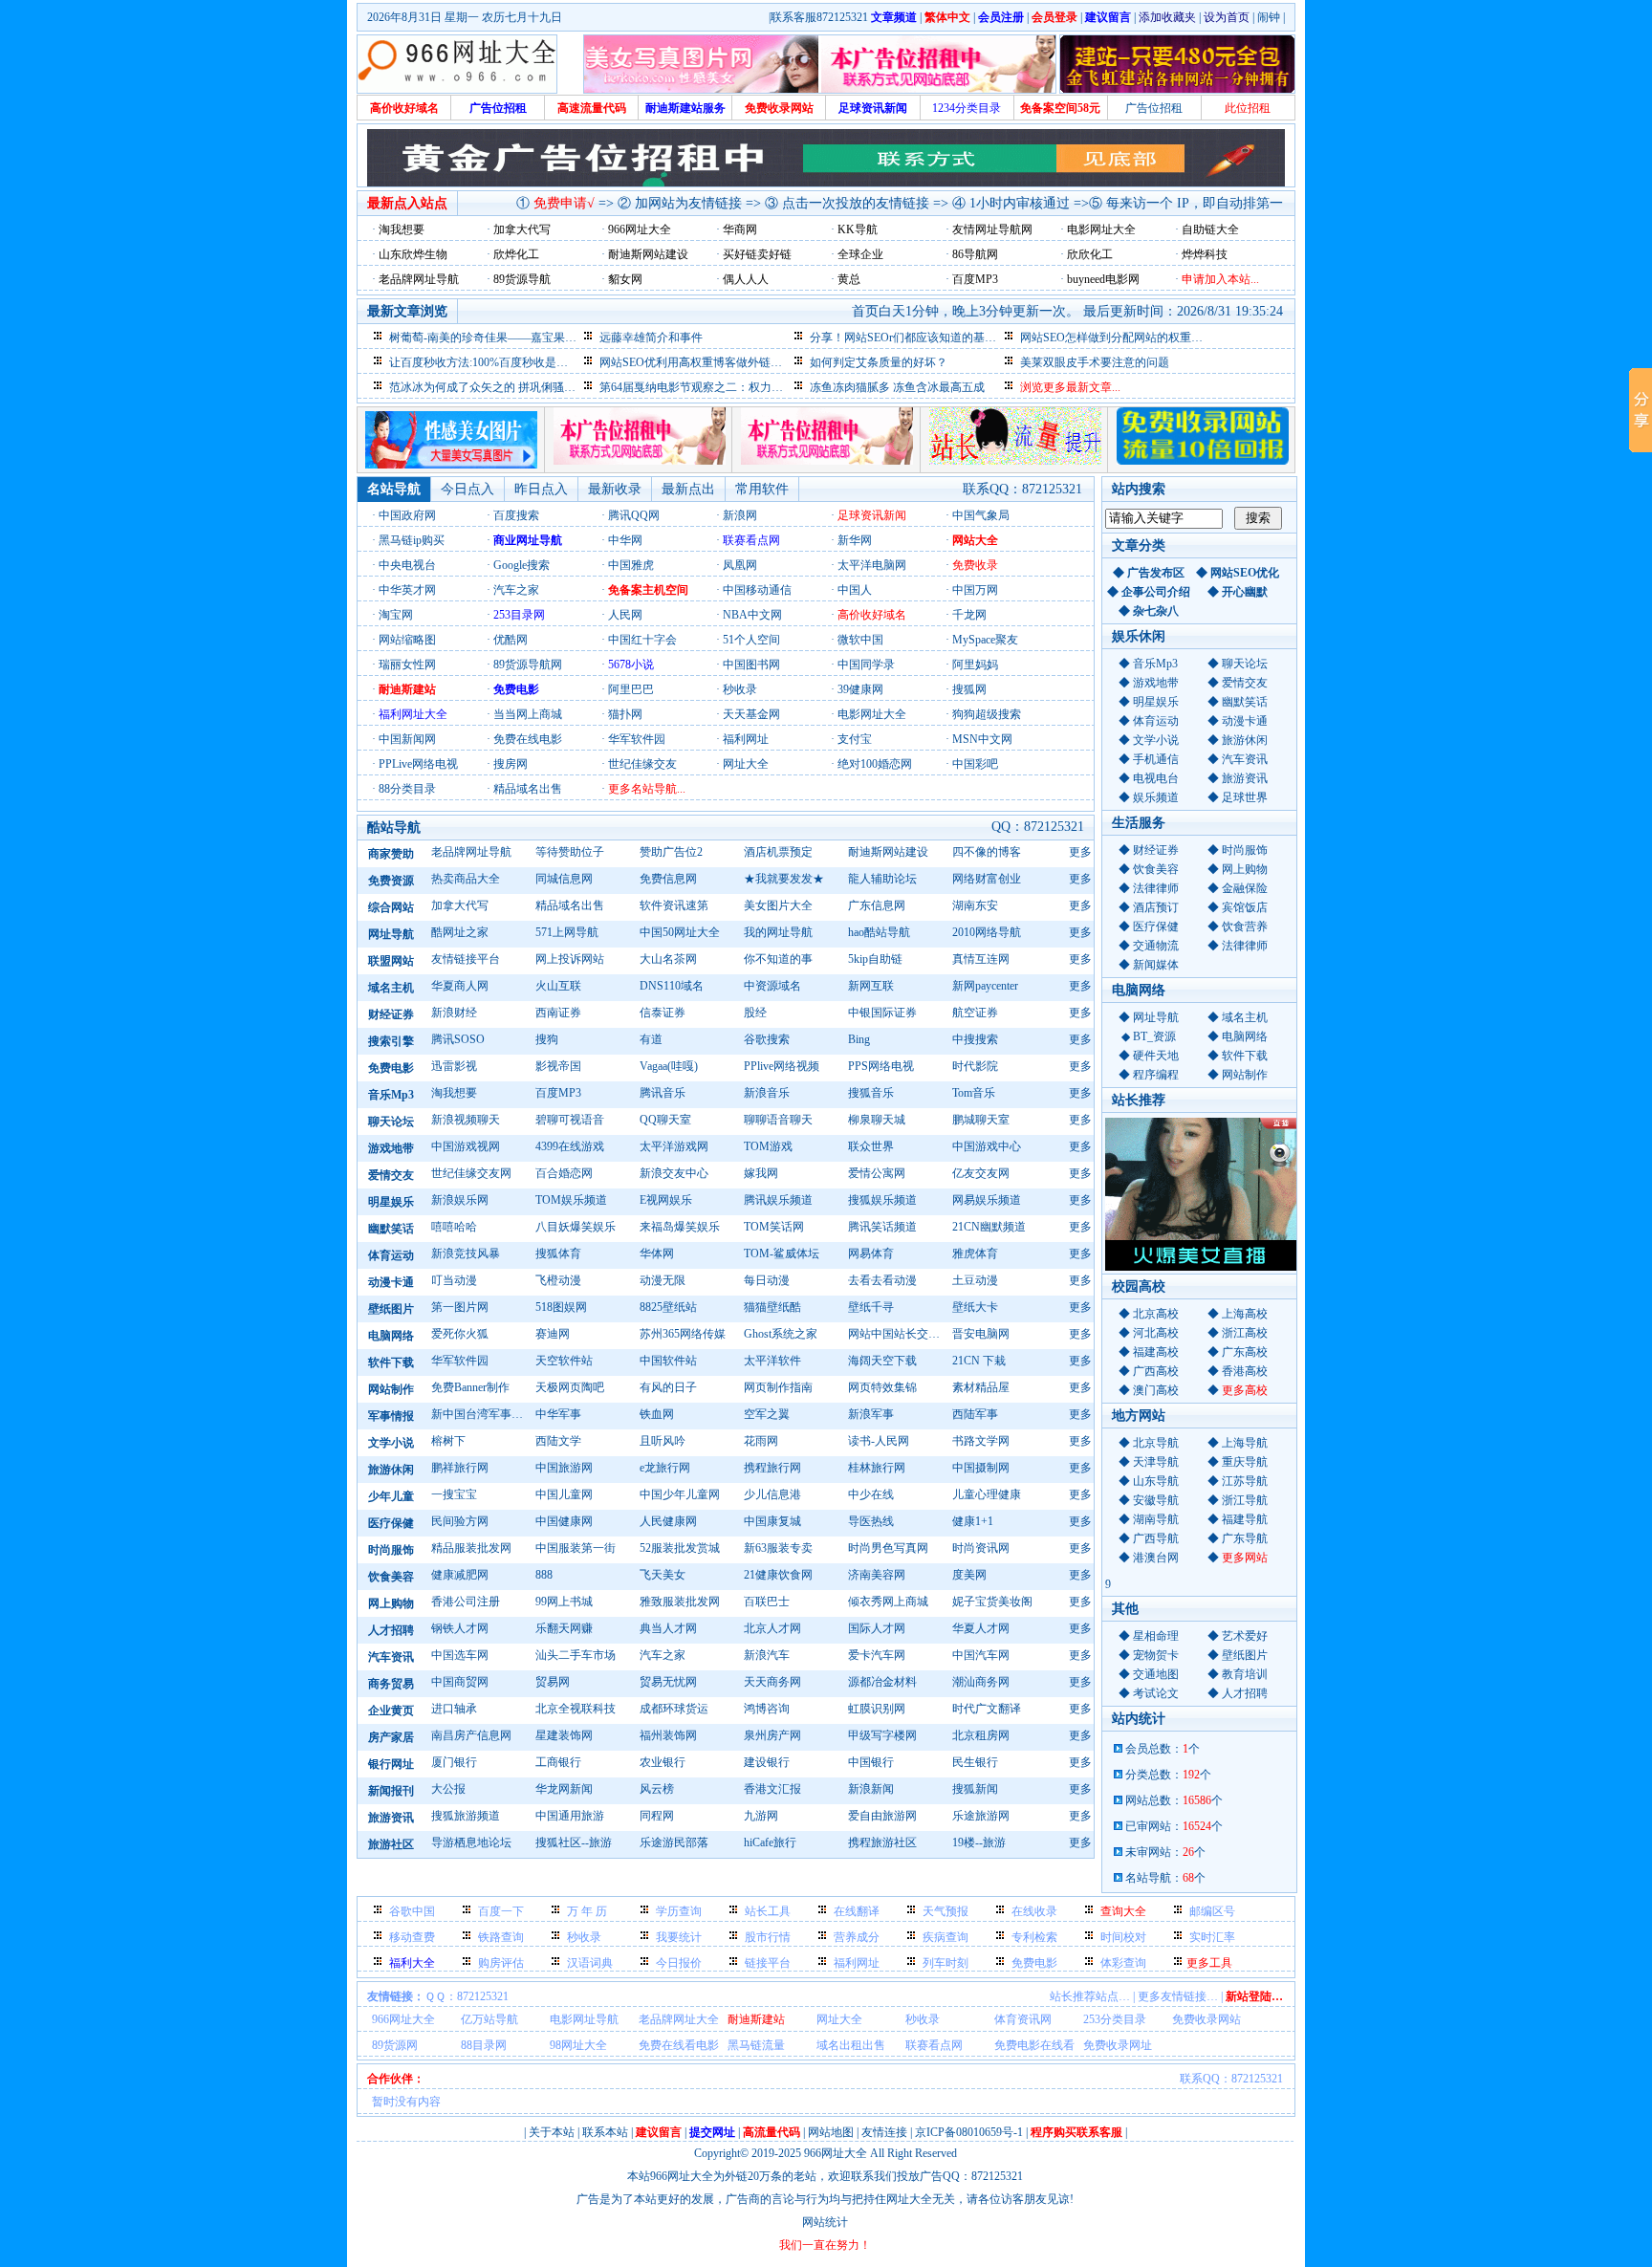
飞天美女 (663, 1575)
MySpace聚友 (985, 640)
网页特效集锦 (882, 1387)
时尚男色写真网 (888, 1548)
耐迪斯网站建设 (888, 852)
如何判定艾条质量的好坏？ (879, 362)
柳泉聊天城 (877, 1120)
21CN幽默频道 (989, 1227)
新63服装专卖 (778, 1548)
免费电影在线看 (1034, 2045)
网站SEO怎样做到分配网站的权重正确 (1117, 338)
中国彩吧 (975, 764)
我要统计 (679, 1937)
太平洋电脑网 (872, 565)
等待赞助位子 (570, 852)
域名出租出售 (851, 2045)
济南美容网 (877, 1575)
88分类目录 (407, 789)
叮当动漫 (454, 1280)
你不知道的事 (778, 959)
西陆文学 (558, 1441)
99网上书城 (564, 1602)
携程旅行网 (772, 1468)
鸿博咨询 (767, 1709)
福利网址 (746, 739)
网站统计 (825, 2222)
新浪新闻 (871, 1789)
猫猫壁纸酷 (772, 1307)
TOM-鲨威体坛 (782, 1253)
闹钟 (1269, 17)
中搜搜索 (975, 1039)
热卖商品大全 (466, 879)
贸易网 (553, 1682)
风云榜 (657, 1789)
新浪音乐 (767, 1093)
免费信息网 (668, 879)
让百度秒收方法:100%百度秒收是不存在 (490, 362)
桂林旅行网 (877, 1468)
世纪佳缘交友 (642, 764)
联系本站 (605, 2132)
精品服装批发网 (471, 1548)
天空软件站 (564, 1361)
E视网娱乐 (666, 1200)
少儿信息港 (772, 1494)
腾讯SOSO (458, 1039)
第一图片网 (460, 1307)
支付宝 (855, 739)
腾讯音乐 (663, 1093)
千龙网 (969, 615)
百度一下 (501, 1911)
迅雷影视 (454, 1066)
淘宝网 (396, 615)
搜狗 (547, 1039)
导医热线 (871, 1521)
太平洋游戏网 (674, 1146)
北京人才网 (772, 1628)
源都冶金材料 (882, 1682)
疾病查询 (946, 1937)
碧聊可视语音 (570, 1120)
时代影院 (975, 1066)
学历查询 (679, 1911)
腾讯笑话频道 (882, 1227)
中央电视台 (407, 565)
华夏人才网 (981, 1628)
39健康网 (860, 689)
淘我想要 (454, 1093)
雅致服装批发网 (680, 1602)
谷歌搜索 (767, 1039)
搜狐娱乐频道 (882, 1200)
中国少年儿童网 (680, 1494)
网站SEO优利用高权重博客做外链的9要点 (705, 362)
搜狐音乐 (871, 1093)
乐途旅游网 (981, 1816)
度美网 (969, 1575)
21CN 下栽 (979, 1361)
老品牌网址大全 (679, 2019)
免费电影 (1034, 1963)
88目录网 (484, 2045)
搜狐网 (969, 689)
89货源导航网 (528, 665)
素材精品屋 (981, 1387)
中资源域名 (772, 986)
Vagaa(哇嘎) (669, 1066)
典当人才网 (668, 1628)
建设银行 (767, 1762)
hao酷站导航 (879, 932)
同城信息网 (564, 879)
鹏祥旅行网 (460, 1468)
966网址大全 (403, 2019)
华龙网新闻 (564, 1789)
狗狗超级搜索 (987, 714)
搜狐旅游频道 (466, 1816)
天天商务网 (772, 1682)
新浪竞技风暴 (466, 1253)
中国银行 (871, 1762)
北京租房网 (981, 1735)
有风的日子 (668, 1387)
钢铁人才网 (460, 1628)
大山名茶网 (668, 959)
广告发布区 (1156, 573)
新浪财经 (454, 1013)
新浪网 (740, 515)
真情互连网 (981, 959)
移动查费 (412, 1937)
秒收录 (740, 689)
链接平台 (768, 1963)
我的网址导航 (778, 932)
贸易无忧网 (668, 1682)
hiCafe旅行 (770, 1842)
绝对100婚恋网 (875, 764)
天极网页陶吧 (570, 1387)
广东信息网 (877, 905)
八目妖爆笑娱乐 (576, 1227)
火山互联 (558, 986)
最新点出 (688, 489)
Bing (859, 1039)
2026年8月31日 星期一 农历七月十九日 (465, 17)
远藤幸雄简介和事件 (651, 338)
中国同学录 (866, 665)
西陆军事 (975, 1414)
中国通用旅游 (570, 1816)
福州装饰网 (668, 1735)
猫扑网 (625, 714)
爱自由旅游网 (882, 1816)
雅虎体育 (975, 1253)
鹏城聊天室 (981, 1120)
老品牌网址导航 (471, 852)
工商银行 (558, 1762)
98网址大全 (578, 2045)
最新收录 (615, 489)
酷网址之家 (460, 932)
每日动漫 (767, 1280)
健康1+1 (973, 1521)
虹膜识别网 (877, 1709)
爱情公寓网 (877, 1173)
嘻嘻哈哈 (454, 1227)
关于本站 (552, 2132)
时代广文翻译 (987, 1709)
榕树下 (448, 1441)
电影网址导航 (584, 2019)
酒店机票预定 (778, 852)
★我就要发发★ (784, 879)
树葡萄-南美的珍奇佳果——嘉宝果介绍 (489, 338)
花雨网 (761, 1441)
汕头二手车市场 (576, 1655)
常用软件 (762, 489)
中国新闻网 (407, 739)
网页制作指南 (778, 1387)
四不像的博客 (987, 852)
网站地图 (831, 2132)
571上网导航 (567, 932)
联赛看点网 (934, 2045)
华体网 (657, 1253)
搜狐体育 (558, 1253)
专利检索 (1034, 1937)
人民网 (625, 615)
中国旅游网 (564, 1468)
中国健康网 (564, 1521)
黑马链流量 (756, 2045)
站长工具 (768, 1911)
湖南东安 (975, 905)
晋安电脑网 (981, 1334)
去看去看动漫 (882, 1280)
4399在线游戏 (570, 1146)
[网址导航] (451, 465)
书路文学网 (981, 1441)
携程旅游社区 (882, 1842)
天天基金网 (751, 714)
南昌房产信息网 (471, 1735)
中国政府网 (407, 515)
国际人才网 (877, 1628)
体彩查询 (1123, 1963)
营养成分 (857, 1937)
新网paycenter (985, 986)
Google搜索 (522, 565)
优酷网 (511, 640)
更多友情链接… (1178, 1996)
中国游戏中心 (987, 1146)
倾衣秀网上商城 (888, 1602)
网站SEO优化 (1245, 573)
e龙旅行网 (665, 1468)
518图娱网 (561, 1307)
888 (544, 1575)
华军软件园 (637, 739)
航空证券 (975, 1013)
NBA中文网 (752, 615)
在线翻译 (857, 1911)
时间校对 (1123, 1937)
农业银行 (663, 1762)
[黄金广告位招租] (827, 461)
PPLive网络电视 (418, 764)
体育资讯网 (1023, 2019)
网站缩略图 (407, 640)
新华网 (855, 540)
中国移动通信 (757, 590)
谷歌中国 (412, 1911)
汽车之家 (516, 590)
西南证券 (558, 1013)
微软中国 (860, 640)
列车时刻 (946, 1963)
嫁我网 (761, 1173)
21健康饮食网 (778, 1575)
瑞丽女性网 (407, 665)
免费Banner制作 (470, 1387)
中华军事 (558, 1414)
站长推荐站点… (1090, 1996)
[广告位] (640, 461)
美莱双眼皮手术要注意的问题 (1095, 362)
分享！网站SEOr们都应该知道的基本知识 (914, 338)
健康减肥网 (460, 1575)
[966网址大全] (457, 64)
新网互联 (871, 986)
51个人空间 (751, 640)
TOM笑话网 (774, 1227)
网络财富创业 (987, 879)
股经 (755, 1013)
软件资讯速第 (674, 905)
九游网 (761, 1816)
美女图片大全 (778, 905)
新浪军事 (871, 1414)
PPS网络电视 (881, 1066)
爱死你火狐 (460, 1334)
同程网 (657, 1816)
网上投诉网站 (570, 959)
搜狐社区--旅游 (574, 1842)
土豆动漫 (975, 1280)
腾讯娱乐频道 (778, 1200)
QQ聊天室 (665, 1120)
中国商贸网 (460, 1682)
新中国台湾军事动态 (480, 1414)
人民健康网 (668, 1521)
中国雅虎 (631, 565)
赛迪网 (553, 1334)
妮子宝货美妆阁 (992, 1602)
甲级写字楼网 (882, 1735)
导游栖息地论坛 (471, 1842)
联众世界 (871, 1146)
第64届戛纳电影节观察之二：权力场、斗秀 (708, 387)
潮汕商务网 (981, 1682)
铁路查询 (501, 1937)
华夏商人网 (460, 986)
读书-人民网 (879, 1441)
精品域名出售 (528, 789)
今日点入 (467, 489)
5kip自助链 (875, 959)
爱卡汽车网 (877, 1655)
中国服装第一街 (576, 1548)
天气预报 (946, 1911)
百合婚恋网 (564, 1173)
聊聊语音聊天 (778, 1120)
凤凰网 (740, 565)
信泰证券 (663, 1013)
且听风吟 (663, 1441)
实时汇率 (1212, 1937)
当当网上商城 (528, 714)
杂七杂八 (1156, 611)
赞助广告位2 (671, 852)
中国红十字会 (642, 640)
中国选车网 (460, 1655)
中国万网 (975, 590)
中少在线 (871, 1494)
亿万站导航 (489, 2019)
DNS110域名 (672, 986)
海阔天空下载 (882, 1361)
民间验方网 (460, 1521)
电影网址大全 (872, 714)
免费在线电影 (528, 739)
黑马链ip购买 (412, 540)
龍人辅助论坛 (882, 879)
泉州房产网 (772, 1735)
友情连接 (884, 2132)
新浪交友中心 (674, 1173)
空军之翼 (767, 1414)
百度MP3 (558, 1093)
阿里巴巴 (631, 689)
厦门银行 (454, 1762)
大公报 (448, 1789)
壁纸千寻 (871, 1307)
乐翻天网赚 (564, 1628)
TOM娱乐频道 (571, 1200)
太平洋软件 (772, 1361)
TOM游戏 (768, 1146)
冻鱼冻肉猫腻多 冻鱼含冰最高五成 (897, 387)
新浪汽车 (767, 1655)
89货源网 (395, 2045)
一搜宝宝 (454, 1494)
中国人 (855, 590)
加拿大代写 (460, 905)
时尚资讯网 (981, 1548)
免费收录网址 (1118, 2045)
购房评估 (501, 1963)
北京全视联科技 (576, 1709)
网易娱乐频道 (987, 1200)
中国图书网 (751, 665)
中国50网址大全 (680, 932)
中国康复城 (772, 1521)
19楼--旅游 (979, 1842)
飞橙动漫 (558, 1280)
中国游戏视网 (466, 1146)
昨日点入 (541, 489)
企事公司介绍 (1156, 592)
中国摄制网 (981, 1468)
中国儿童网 (564, 1494)
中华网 (625, 540)
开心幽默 (1245, 592)
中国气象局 (981, 515)
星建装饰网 (564, 1735)
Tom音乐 (974, 1093)
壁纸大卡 (975, 1307)
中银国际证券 (882, 1013)
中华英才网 (407, 590)
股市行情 (768, 1937)
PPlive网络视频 (782, 1066)
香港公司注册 (466, 1602)
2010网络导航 (987, 932)
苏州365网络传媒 (683, 1334)
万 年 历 (587, 1911)
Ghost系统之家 (781, 1334)
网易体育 (871, 1253)
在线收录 (1034, 1911)
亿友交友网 (981, 1173)
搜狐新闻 (975, 1789)
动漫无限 (663, 1280)
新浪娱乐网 (460, 1200)
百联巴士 (767, 1602)
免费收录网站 (1206, 2019)
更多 (1080, 852)
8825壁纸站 (668, 1307)
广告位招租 (1154, 108)
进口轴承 (454, 1709)
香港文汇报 (772, 1789)
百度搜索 (516, 515)
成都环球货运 (674, 1709)
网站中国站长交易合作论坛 (897, 1334)
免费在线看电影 (679, 2045)
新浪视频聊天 (466, 1120)
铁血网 (657, 1414)
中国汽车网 (981, 1655)
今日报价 (679, 1963)
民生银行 (975, 1762)
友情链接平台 (466, 959)
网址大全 (746, 764)
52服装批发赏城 (680, 1548)
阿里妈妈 (975, 665)
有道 (651, 1039)
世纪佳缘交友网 (471, 1173)
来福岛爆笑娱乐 (680, 1227)
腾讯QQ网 (634, 515)
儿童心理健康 (987, 1494)
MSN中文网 (982, 739)
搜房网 (511, 764)
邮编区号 (1212, 1911)
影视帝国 (558, 1066)
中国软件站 (668, 1361)
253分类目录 (1115, 2019)
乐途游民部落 (674, 1842)
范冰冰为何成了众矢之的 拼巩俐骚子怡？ (494, 387)
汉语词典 (590, 1963)
